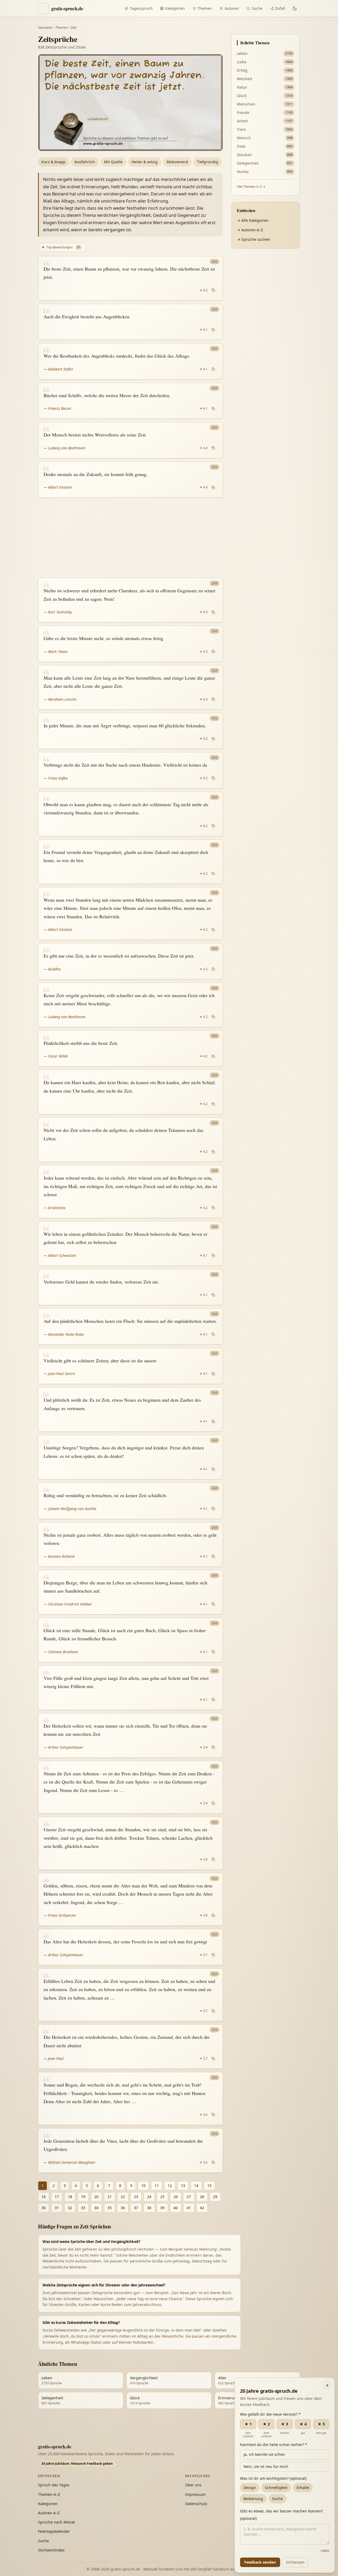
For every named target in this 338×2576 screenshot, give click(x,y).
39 (162, 2208)
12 (170, 2186)
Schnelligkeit (276, 2488)
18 (70, 2197)
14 (196, 2186)
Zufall (280, 8)
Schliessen (295, 2562)
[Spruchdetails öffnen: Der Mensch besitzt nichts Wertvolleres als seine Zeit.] (130, 440)
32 (70, 2208)
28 (202, 2197)
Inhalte (303, 2488)
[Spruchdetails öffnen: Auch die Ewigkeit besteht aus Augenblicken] (130, 322)
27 (189, 2197)
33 (83, 2208)
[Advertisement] (130, 538)
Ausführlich (85, 162)
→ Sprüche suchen (253, 239)
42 (202, 2208)
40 (176, 2208)
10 (143, 2186)
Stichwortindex (51, 2550)
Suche (257, 8)
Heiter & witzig (145, 162)
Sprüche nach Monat (57, 2522)
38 (149, 2208)
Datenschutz (196, 2504)
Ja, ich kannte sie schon (264, 2454)
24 (149, 2197)
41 (189, 2208)
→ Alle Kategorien (253, 220)
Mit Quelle (113, 162)
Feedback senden (260, 2562)
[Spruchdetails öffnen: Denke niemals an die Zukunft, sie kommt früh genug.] (130, 480)
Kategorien (175, 8)
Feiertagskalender (54, 2531)
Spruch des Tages (54, 2485)
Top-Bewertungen (61, 247)
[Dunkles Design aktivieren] (295, 8)
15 (209, 2186)
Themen (205, 8)
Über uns (193, 2485)
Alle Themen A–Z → (251, 187)
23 (136, 2197)
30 (44, 2208)
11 (157, 2186)
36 (123, 2208)
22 (123, 2197)
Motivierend (177, 162)
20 (96, 2197)
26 (176, 2197)
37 (136, 2208)
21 (110, 2197)
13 (183, 2186)
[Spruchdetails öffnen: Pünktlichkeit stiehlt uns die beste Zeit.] (130, 1049)
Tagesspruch (141, 8)
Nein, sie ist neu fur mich (266, 2466)
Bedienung (253, 2499)
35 (110, 2208)
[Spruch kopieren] (213, 290)
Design (250, 2488)
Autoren (232, 8)
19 (83, 2197)
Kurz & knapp (53, 162)
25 (162, 2197)
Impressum (195, 2494)
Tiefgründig (208, 162)
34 (96, 2208)
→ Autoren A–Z (250, 230)
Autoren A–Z (49, 2513)
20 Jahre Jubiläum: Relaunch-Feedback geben (77, 2464)
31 (57, 2208)
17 (57, 2197)
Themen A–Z (49, 2494)
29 (215, 2197)
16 (44, 2197)
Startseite (45, 28)
